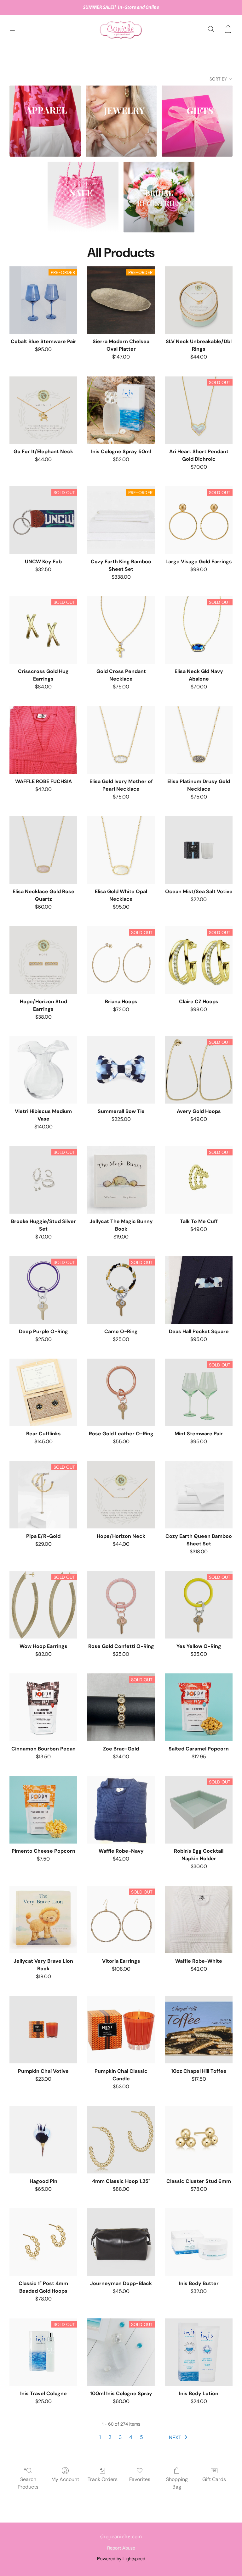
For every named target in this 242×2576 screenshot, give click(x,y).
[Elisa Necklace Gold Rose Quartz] (43, 850)
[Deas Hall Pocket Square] (199, 1290)
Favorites (140, 2479)
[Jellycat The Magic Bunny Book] (121, 1180)
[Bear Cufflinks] (43, 1392)
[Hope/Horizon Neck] (121, 1495)
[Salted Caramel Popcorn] (199, 1707)
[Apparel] (45, 121)
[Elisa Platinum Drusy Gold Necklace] (199, 740)
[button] (121, 29)
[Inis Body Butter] (199, 2242)
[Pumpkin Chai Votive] (43, 2030)
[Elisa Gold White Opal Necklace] (121, 850)
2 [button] (110, 2437)
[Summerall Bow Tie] (121, 1070)
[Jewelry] (121, 121)
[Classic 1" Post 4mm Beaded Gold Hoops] (43, 2242)
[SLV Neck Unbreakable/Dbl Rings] (199, 300)
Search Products (28, 2483)
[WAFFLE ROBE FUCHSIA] (43, 740)
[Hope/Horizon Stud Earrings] (43, 960)
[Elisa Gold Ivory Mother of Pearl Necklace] (121, 740)
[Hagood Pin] (43, 2140)
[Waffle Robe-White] (199, 1920)
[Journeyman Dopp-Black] (121, 2242)
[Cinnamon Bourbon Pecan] (43, 1707)
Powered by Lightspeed (121, 2559)
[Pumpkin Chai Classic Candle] (121, 2030)
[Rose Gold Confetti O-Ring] (121, 1605)
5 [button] (141, 2437)
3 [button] (120, 2437)
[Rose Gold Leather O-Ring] (121, 1392)
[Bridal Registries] (159, 197)
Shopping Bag (177, 2483)
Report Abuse (121, 2548)
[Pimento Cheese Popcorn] (43, 1810)
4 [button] (131, 2437)
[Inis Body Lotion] (199, 2352)
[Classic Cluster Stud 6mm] (199, 2140)
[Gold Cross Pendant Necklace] (121, 630)
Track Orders (103, 2479)
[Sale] (83, 197)
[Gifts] (197, 121)
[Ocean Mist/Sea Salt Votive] (199, 850)
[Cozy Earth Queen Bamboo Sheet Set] (199, 1495)
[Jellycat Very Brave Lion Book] (43, 1920)
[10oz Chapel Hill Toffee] (199, 2030)
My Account (65, 2479)
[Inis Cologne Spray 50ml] (121, 410)
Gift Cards (214, 2479)
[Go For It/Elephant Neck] (43, 410)
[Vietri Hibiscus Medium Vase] (43, 1070)
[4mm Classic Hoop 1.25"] (121, 2140)
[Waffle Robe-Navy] (121, 1810)
